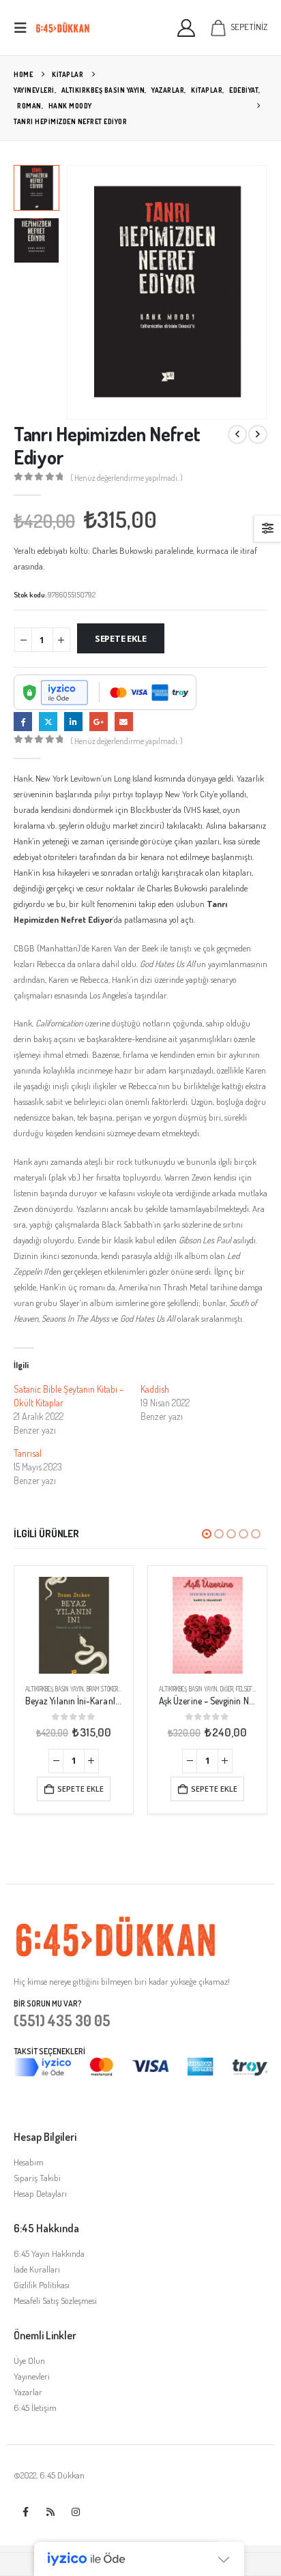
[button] (25, 28)
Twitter (48, 721)
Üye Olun (29, 2360)
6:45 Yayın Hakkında (49, 2253)
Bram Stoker (102, 1689)
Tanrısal (28, 1453)
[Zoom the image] (116, 1923)
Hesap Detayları (40, 2193)
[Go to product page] (74, 1625)
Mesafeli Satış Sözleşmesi (55, 2300)
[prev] (237, 434)
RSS (50, 2512)
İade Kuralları (37, 2269)
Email (124, 721)
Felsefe (246, 1689)
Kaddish (155, 1389)
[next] (258, 434)
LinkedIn (73, 721)
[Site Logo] (63, 28)
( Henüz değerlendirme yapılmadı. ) (127, 478)
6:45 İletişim (35, 2408)
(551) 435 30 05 (62, 2020)
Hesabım (29, 2162)
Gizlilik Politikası (42, 2285)
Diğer (227, 1689)
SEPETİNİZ (249, 27)
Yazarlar (28, 2392)
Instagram (76, 2512)
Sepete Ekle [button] (80, 1789)
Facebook (23, 721)
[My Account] (187, 28)
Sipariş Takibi (37, 2178)
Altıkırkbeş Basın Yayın (55, 1689)
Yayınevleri (32, 2376)
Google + (99, 721)
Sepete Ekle (121, 638)
